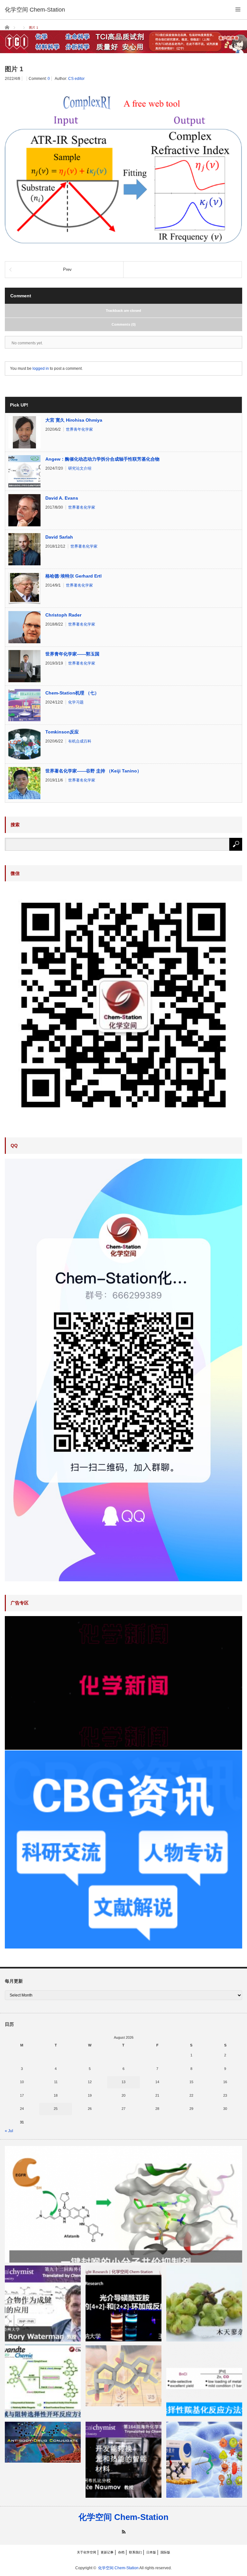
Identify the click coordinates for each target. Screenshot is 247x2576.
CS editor (76, 79)
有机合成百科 (80, 741)
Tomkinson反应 (62, 732)
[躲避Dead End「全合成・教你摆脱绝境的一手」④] (123, 2375)
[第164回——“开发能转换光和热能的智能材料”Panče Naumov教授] (123, 2460)
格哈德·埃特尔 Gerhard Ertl (73, 576)
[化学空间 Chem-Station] (35, 10)
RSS (124, 2532)
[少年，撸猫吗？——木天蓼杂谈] (204, 2303)
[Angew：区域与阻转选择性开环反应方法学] (43, 2382)
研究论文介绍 (80, 468)
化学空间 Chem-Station (123, 2517)
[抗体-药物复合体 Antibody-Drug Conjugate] (43, 2442)
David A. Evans (62, 498)
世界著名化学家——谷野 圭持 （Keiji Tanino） (93, 771)
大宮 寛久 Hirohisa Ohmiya (74, 420)
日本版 (151, 2552)
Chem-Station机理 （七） (72, 693)
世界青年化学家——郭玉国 (72, 654)
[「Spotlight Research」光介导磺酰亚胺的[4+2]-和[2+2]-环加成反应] (123, 2303)
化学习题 (76, 702)
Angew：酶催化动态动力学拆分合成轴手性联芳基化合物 (102, 459)
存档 (121, 2552)
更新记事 (107, 2552)
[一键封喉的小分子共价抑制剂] (123, 2204)
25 (56, 2109)
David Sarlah (59, 537)
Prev (67, 269)
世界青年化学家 (79, 429)
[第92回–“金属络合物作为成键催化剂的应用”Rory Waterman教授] (43, 2303)
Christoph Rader (63, 615)
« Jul (9, 2131)
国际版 (165, 2552)
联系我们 (135, 2552)
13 (123, 2082)
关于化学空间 (87, 2552)
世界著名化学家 (82, 507)
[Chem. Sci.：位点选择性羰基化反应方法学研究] (204, 2382)
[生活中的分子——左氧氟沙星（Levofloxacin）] (204, 2460)
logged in (41, 369)
